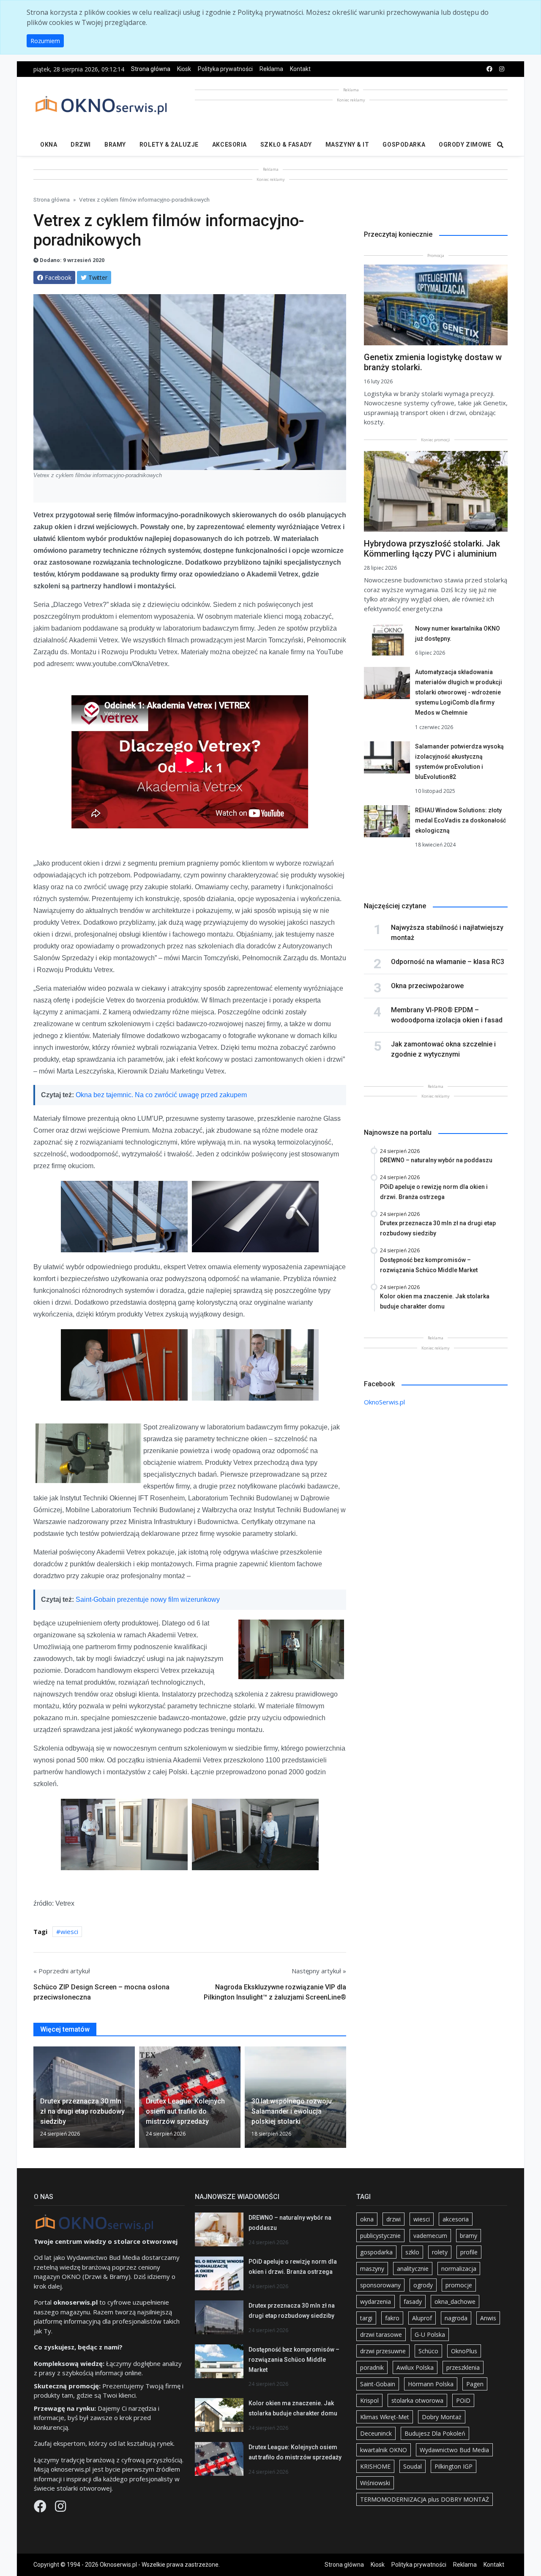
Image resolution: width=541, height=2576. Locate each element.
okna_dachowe (455, 2301)
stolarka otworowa (417, 2400)
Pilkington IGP (454, 2466)
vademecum (430, 2236)
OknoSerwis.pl (384, 1402)
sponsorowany (380, 2285)
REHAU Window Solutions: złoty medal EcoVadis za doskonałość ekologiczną (460, 820)
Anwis (488, 2318)
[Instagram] (60, 2508)
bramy (469, 2236)
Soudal (413, 2466)
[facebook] (489, 69)
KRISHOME (375, 2466)
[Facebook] (41, 2508)
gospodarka (376, 2252)
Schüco (428, 2351)
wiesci (69, 1931)
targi (366, 2318)
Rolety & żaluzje (169, 145)
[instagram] (502, 69)
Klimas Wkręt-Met (385, 2417)
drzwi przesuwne (383, 2351)
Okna (49, 145)
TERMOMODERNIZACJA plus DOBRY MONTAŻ (425, 2499)
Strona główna (151, 69)
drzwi (393, 2219)
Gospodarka (404, 145)
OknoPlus (464, 2351)
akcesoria (456, 2219)
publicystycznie (380, 2236)
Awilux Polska (415, 2367)
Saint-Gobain (378, 2384)
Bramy (115, 145)
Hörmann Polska (431, 2384)
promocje (459, 2285)
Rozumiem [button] (45, 41)
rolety (440, 2252)
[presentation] (37, 2101)
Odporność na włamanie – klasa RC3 (448, 962)
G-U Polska (430, 2334)
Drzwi (81, 145)
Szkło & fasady (286, 145)
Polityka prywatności (225, 69)
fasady (413, 2301)
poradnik (372, 2367)
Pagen (475, 2384)
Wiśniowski (375, 2483)
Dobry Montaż (442, 2417)
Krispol (369, 2400)
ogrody (423, 2285)
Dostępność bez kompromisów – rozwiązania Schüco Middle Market (294, 2360)
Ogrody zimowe (465, 145)
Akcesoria (230, 145)
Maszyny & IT (347, 145)
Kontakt (300, 69)
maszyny (372, 2269)
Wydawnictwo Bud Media (454, 2450)
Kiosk (184, 69)
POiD (463, 2400)
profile (469, 2252)
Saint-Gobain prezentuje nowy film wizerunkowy (148, 1599)
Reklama (271, 69)
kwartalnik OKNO (384, 2450)
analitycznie (413, 2269)
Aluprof (422, 2318)
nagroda (456, 2318)
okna (367, 2219)
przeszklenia (463, 2367)
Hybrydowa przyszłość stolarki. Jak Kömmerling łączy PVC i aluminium (432, 549)
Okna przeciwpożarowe (427, 986)
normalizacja (459, 2269)
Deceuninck (376, 2433)
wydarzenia (376, 2301)
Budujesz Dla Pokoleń (435, 2433)
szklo (412, 2252)
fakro (392, 2318)
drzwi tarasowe (381, 2334)
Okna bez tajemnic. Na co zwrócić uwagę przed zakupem (161, 1095)
